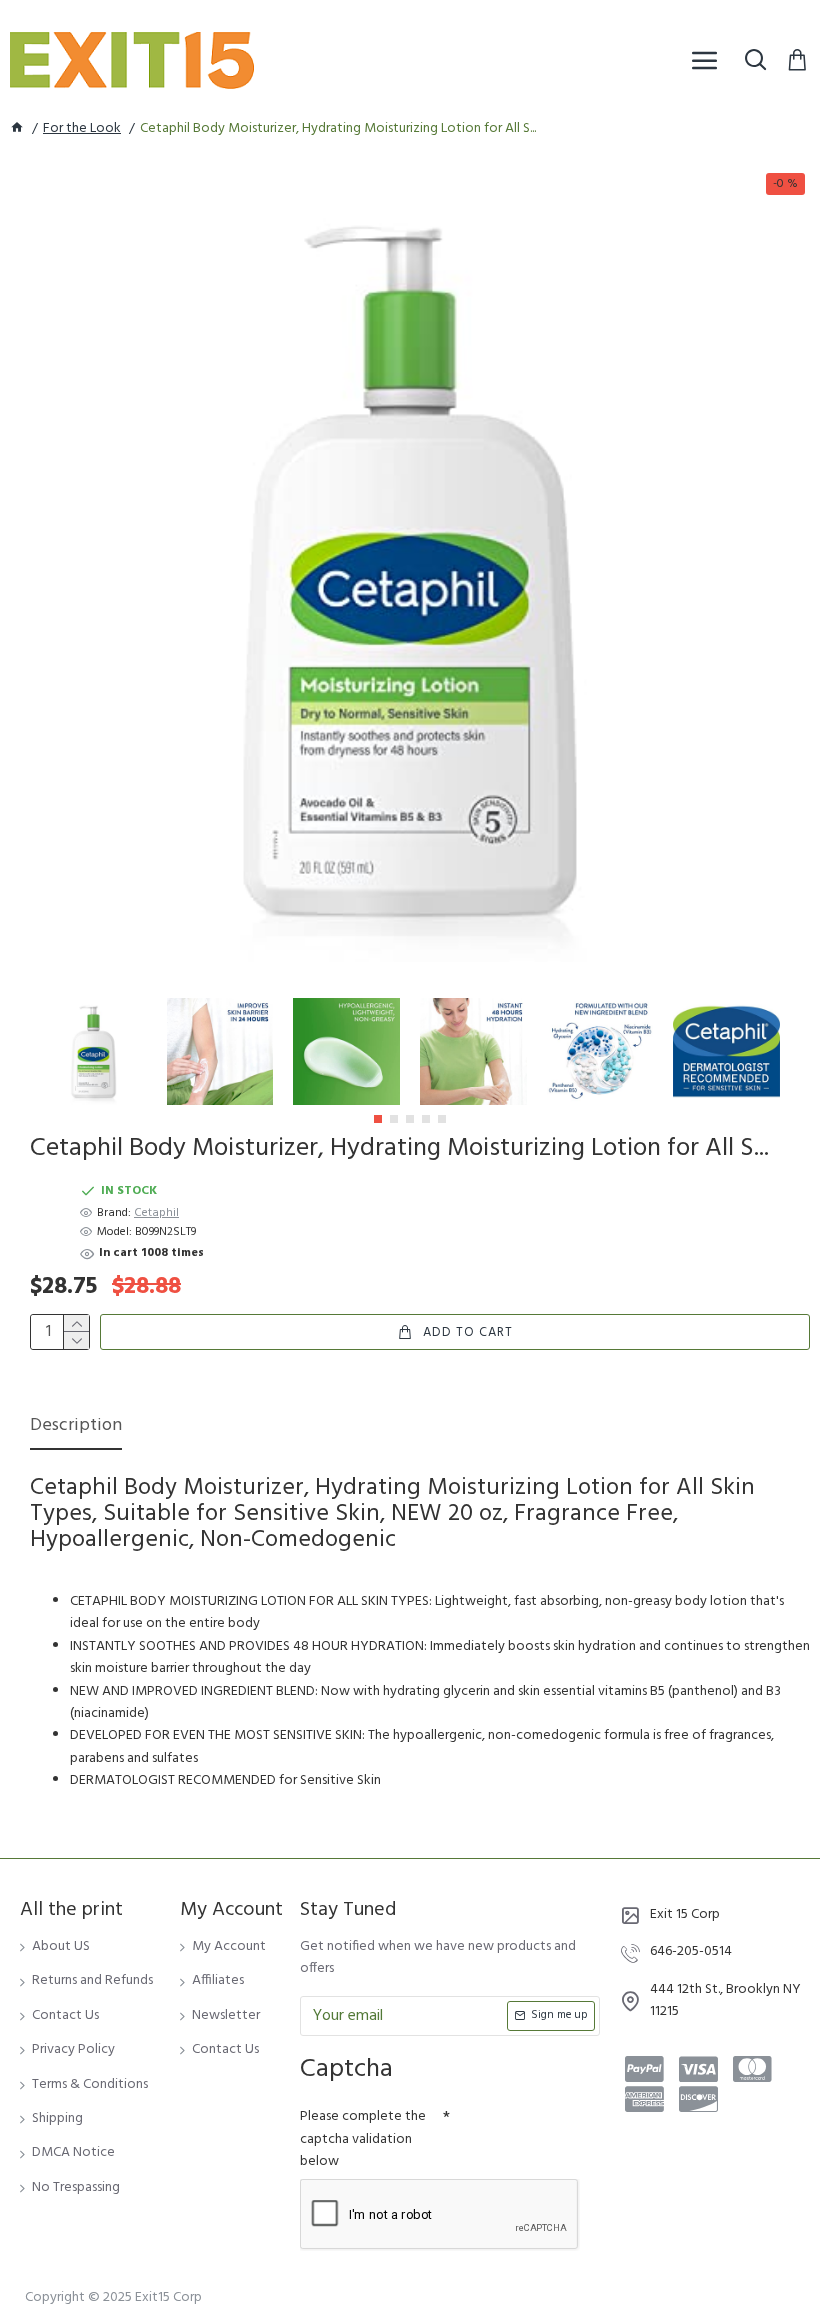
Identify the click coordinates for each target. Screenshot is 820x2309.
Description (76, 1427)
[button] (378, 1119)
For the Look (82, 129)
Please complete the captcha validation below (363, 2139)
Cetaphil (156, 1213)
